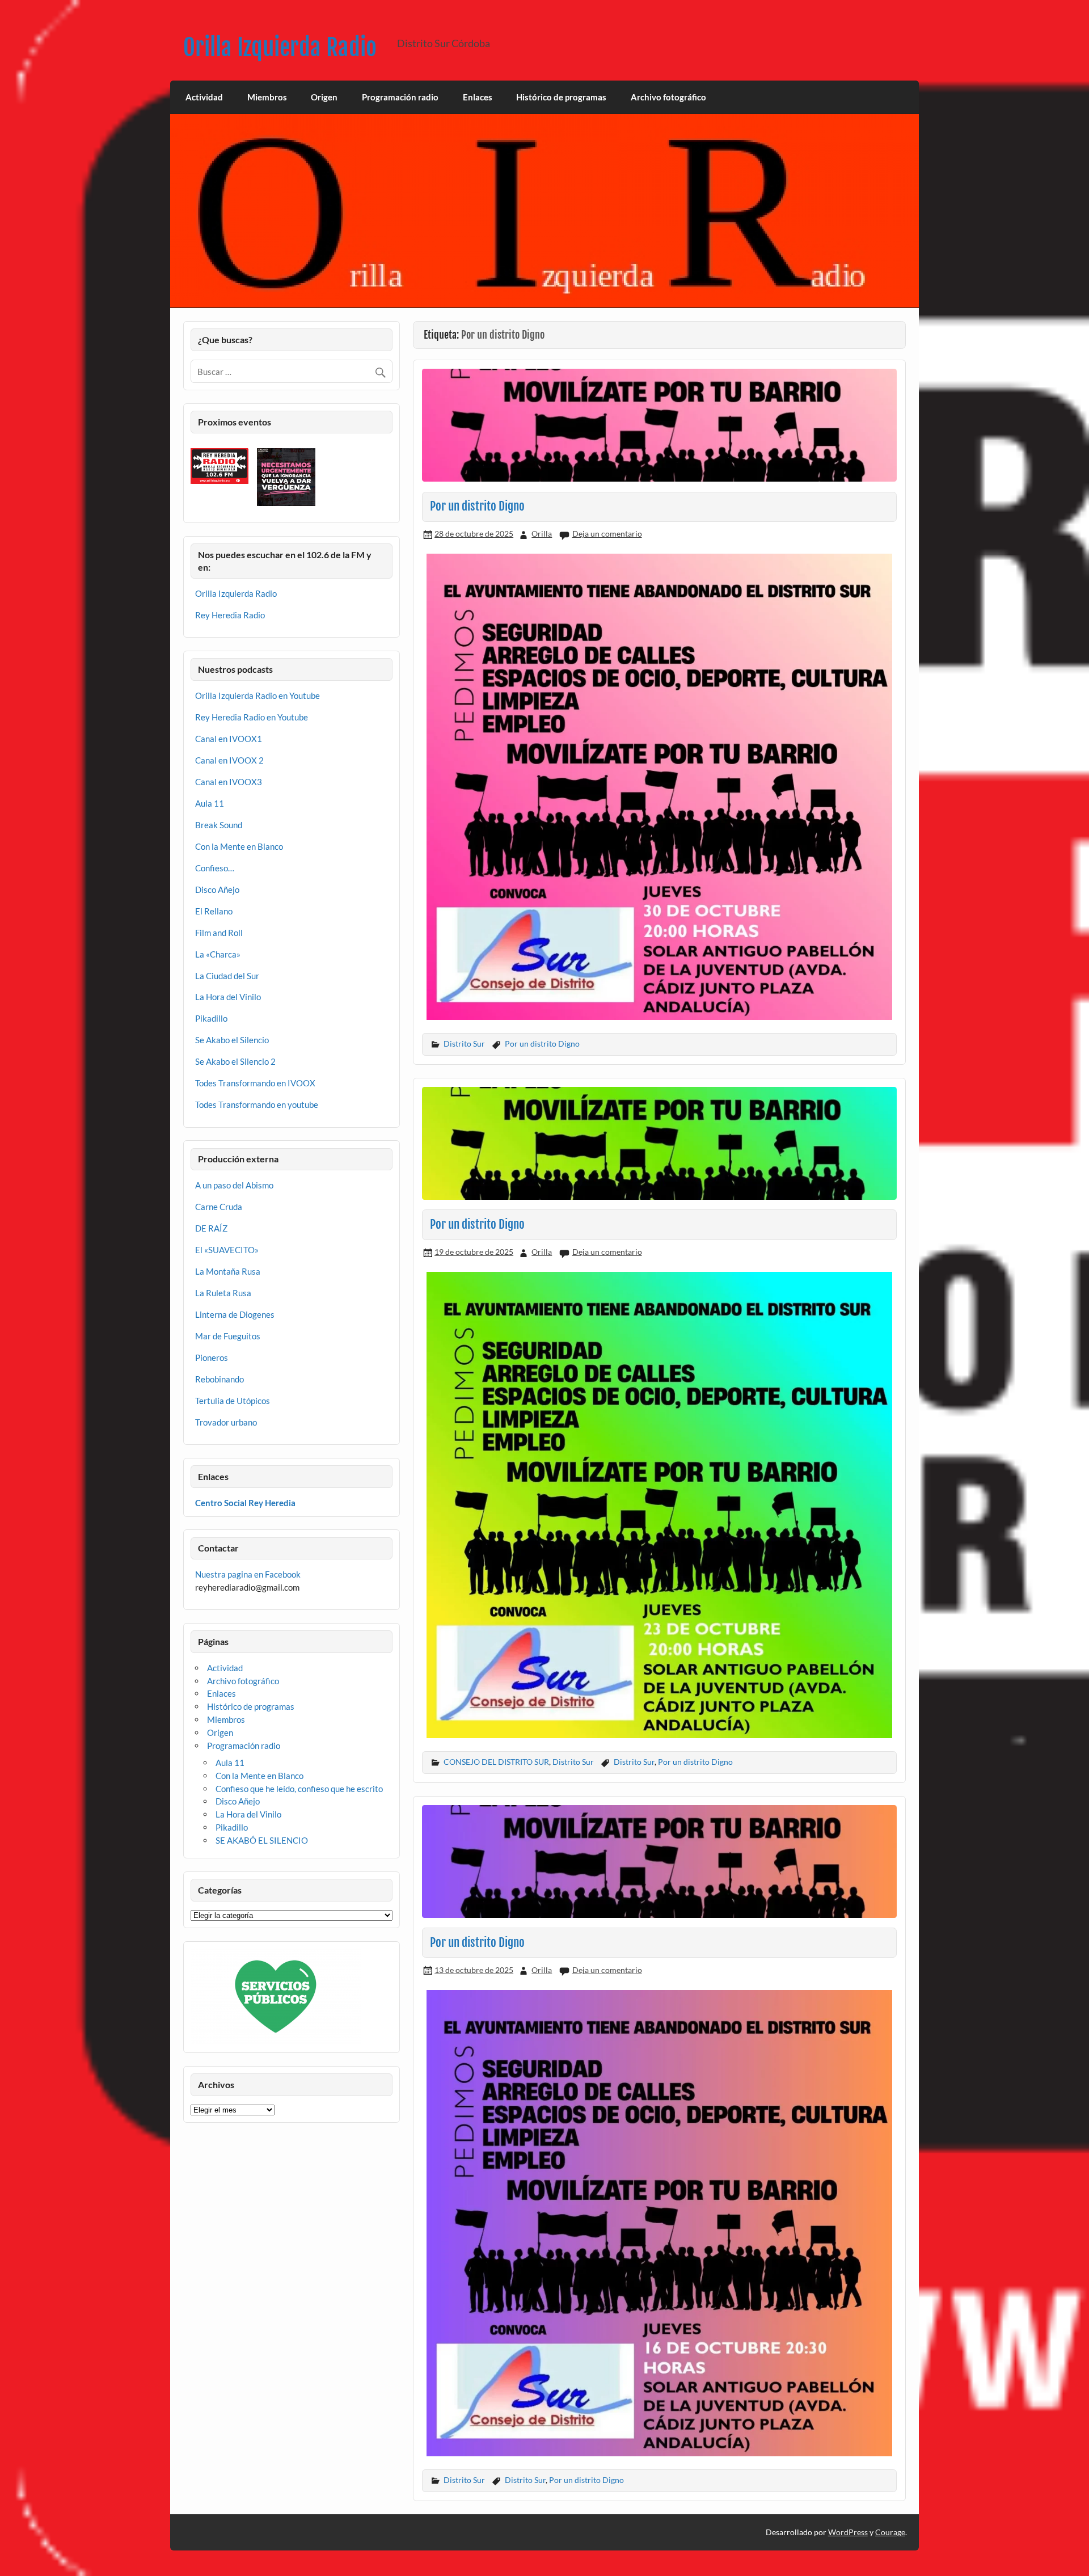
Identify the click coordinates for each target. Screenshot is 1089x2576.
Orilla (542, 534)
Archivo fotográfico (668, 97)
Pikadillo (211, 1018)
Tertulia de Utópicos (233, 1401)
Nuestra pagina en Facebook (248, 1574)
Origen (324, 97)
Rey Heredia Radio (230, 615)
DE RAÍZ (211, 1228)
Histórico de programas (561, 97)
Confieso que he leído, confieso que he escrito (299, 1789)
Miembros (267, 97)
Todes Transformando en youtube (257, 1104)
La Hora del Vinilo (228, 997)
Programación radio (400, 97)
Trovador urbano (226, 1422)
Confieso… (215, 868)
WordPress (848, 2532)
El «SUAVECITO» (227, 1250)
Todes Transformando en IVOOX (255, 1083)
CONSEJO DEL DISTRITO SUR (496, 1762)
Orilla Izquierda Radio (280, 47)
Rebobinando (220, 1379)
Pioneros (212, 1357)
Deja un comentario (607, 534)
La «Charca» (218, 954)
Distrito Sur (464, 1044)
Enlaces (478, 97)
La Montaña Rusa (228, 1271)
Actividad (204, 97)
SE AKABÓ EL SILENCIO (262, 1840)
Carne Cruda (219, 1207)
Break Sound (219, 825)
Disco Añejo (217, 889)
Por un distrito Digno (477, 506)
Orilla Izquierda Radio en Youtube (258, 695)
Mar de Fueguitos (228, 1336)
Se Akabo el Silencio (232, 1040)
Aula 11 (210, 803)
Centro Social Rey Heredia (245, 1503)
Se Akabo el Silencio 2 (235, 1061)
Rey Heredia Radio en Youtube (252, 717)
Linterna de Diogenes (235, 1314)
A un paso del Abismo (234, 1185)
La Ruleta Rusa (223, 1293)
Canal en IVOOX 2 (229, 760)
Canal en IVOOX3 (229, 782)
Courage (890, 2532)
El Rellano (214, 911)
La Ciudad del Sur (227, 976)
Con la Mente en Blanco (239, 846)
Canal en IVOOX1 (229, 739)
